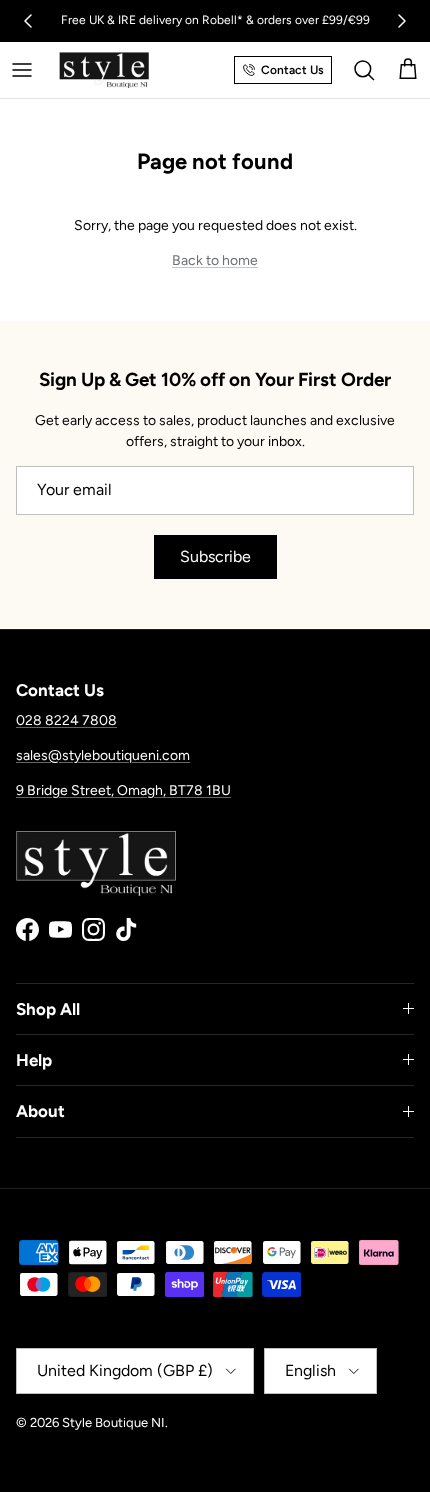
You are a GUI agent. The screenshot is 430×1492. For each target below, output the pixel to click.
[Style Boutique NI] (104, 70)
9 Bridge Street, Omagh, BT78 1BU (123, 790)
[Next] (402, 21)
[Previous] (28, 21)
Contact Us (292, 70)
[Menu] (22, 70)
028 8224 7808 (66, 720)
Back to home (215, 260)
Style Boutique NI (113, 1422)
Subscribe (215, 556)
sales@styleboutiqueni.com (103, 755)
